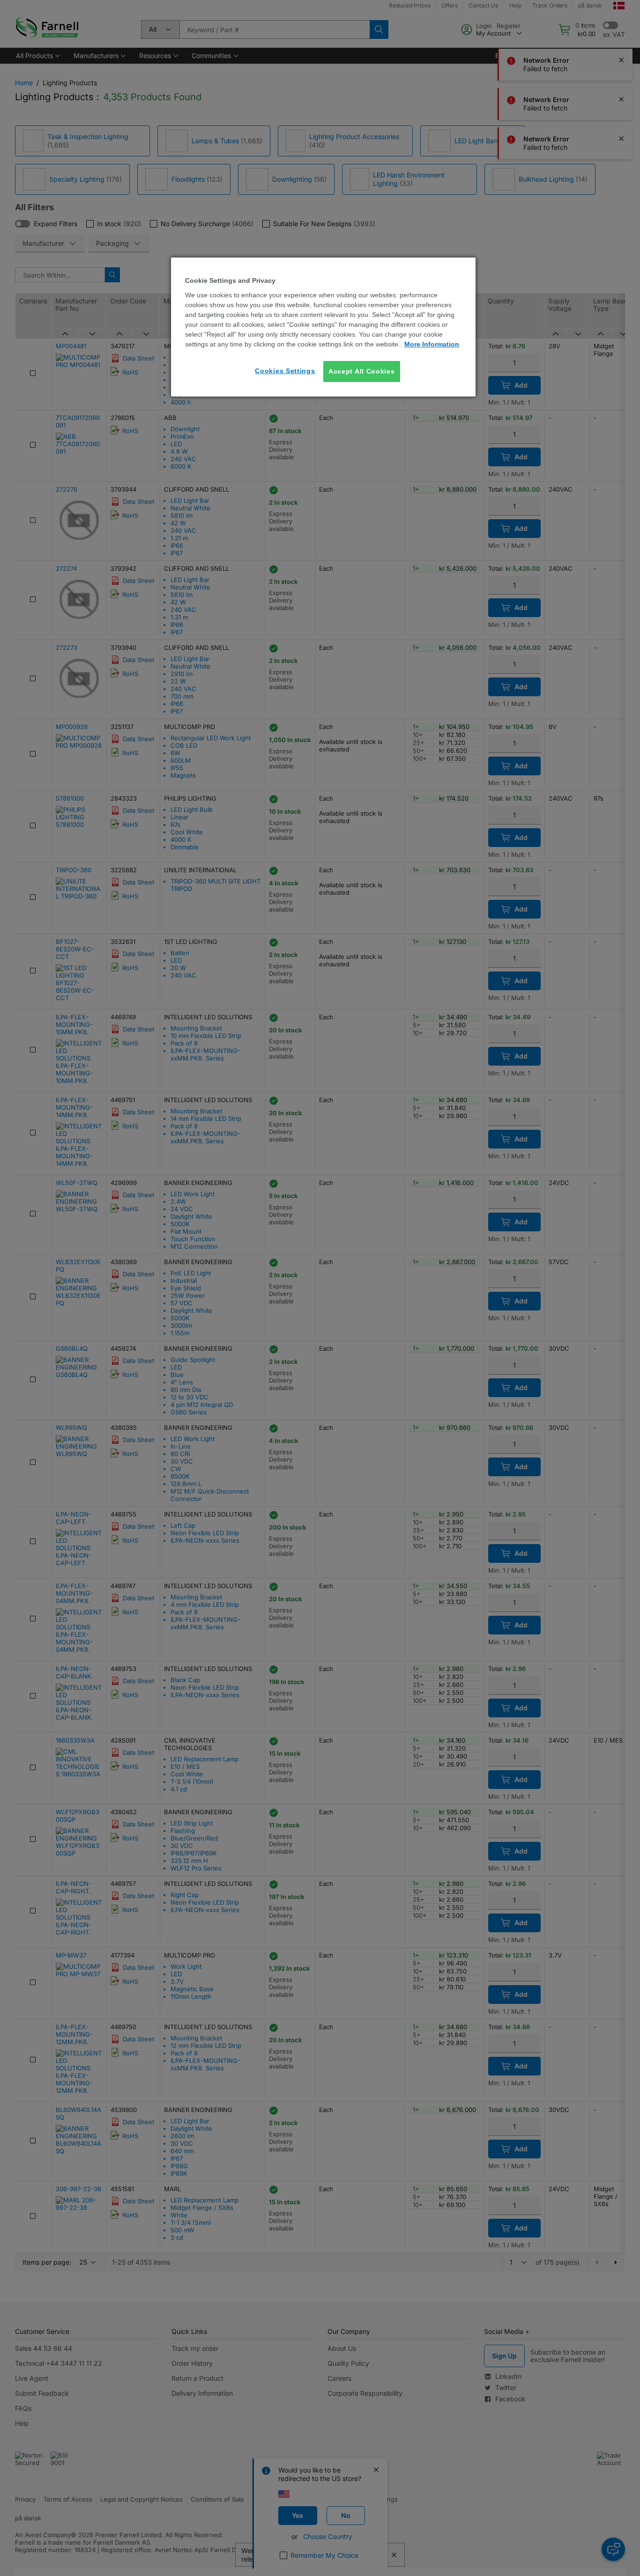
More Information (432, 344)
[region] (323, 327)
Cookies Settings (285, 371)
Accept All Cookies (362, 371)
